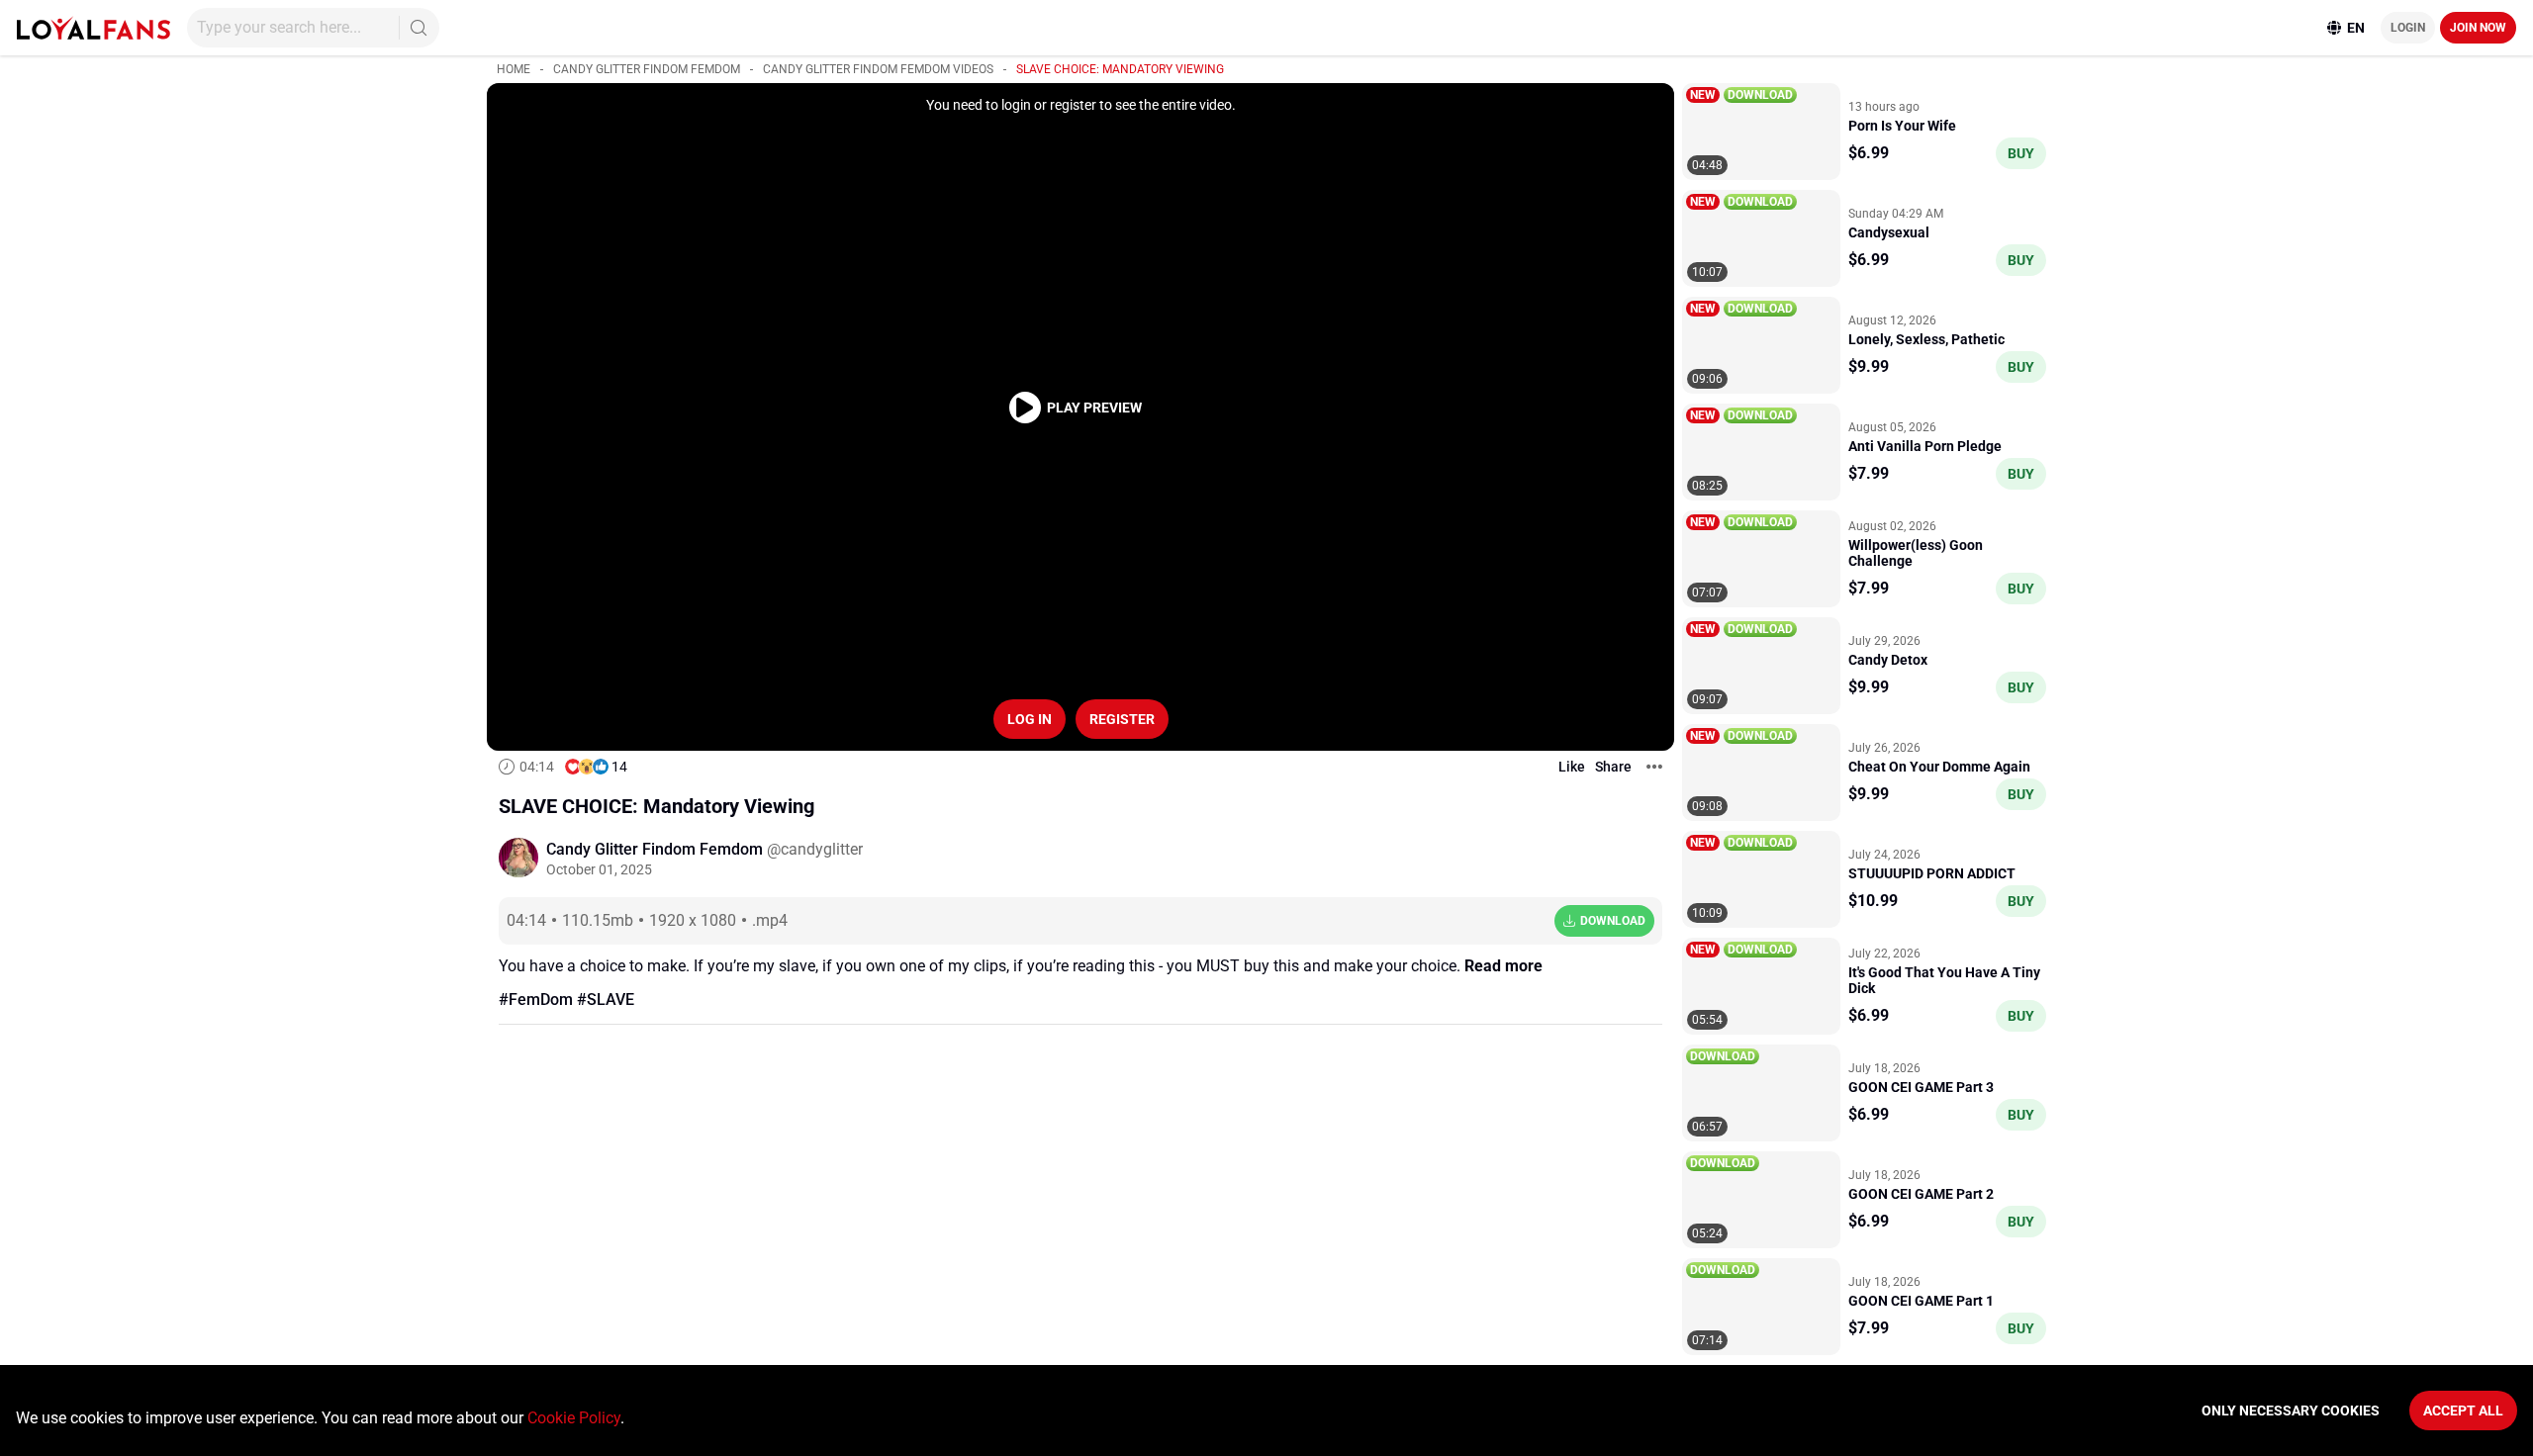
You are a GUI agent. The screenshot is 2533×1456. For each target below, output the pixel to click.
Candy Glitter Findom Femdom (647, 69)
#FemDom (536, 1000)
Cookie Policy (574, 1418)
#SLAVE (606, 1000)
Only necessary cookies (2291, 1410)
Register (1122, 719)
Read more (1503, 966)
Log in (1030, 719)
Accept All (2463, 1410)
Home (514, 69)
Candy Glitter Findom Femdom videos (878, 69)
